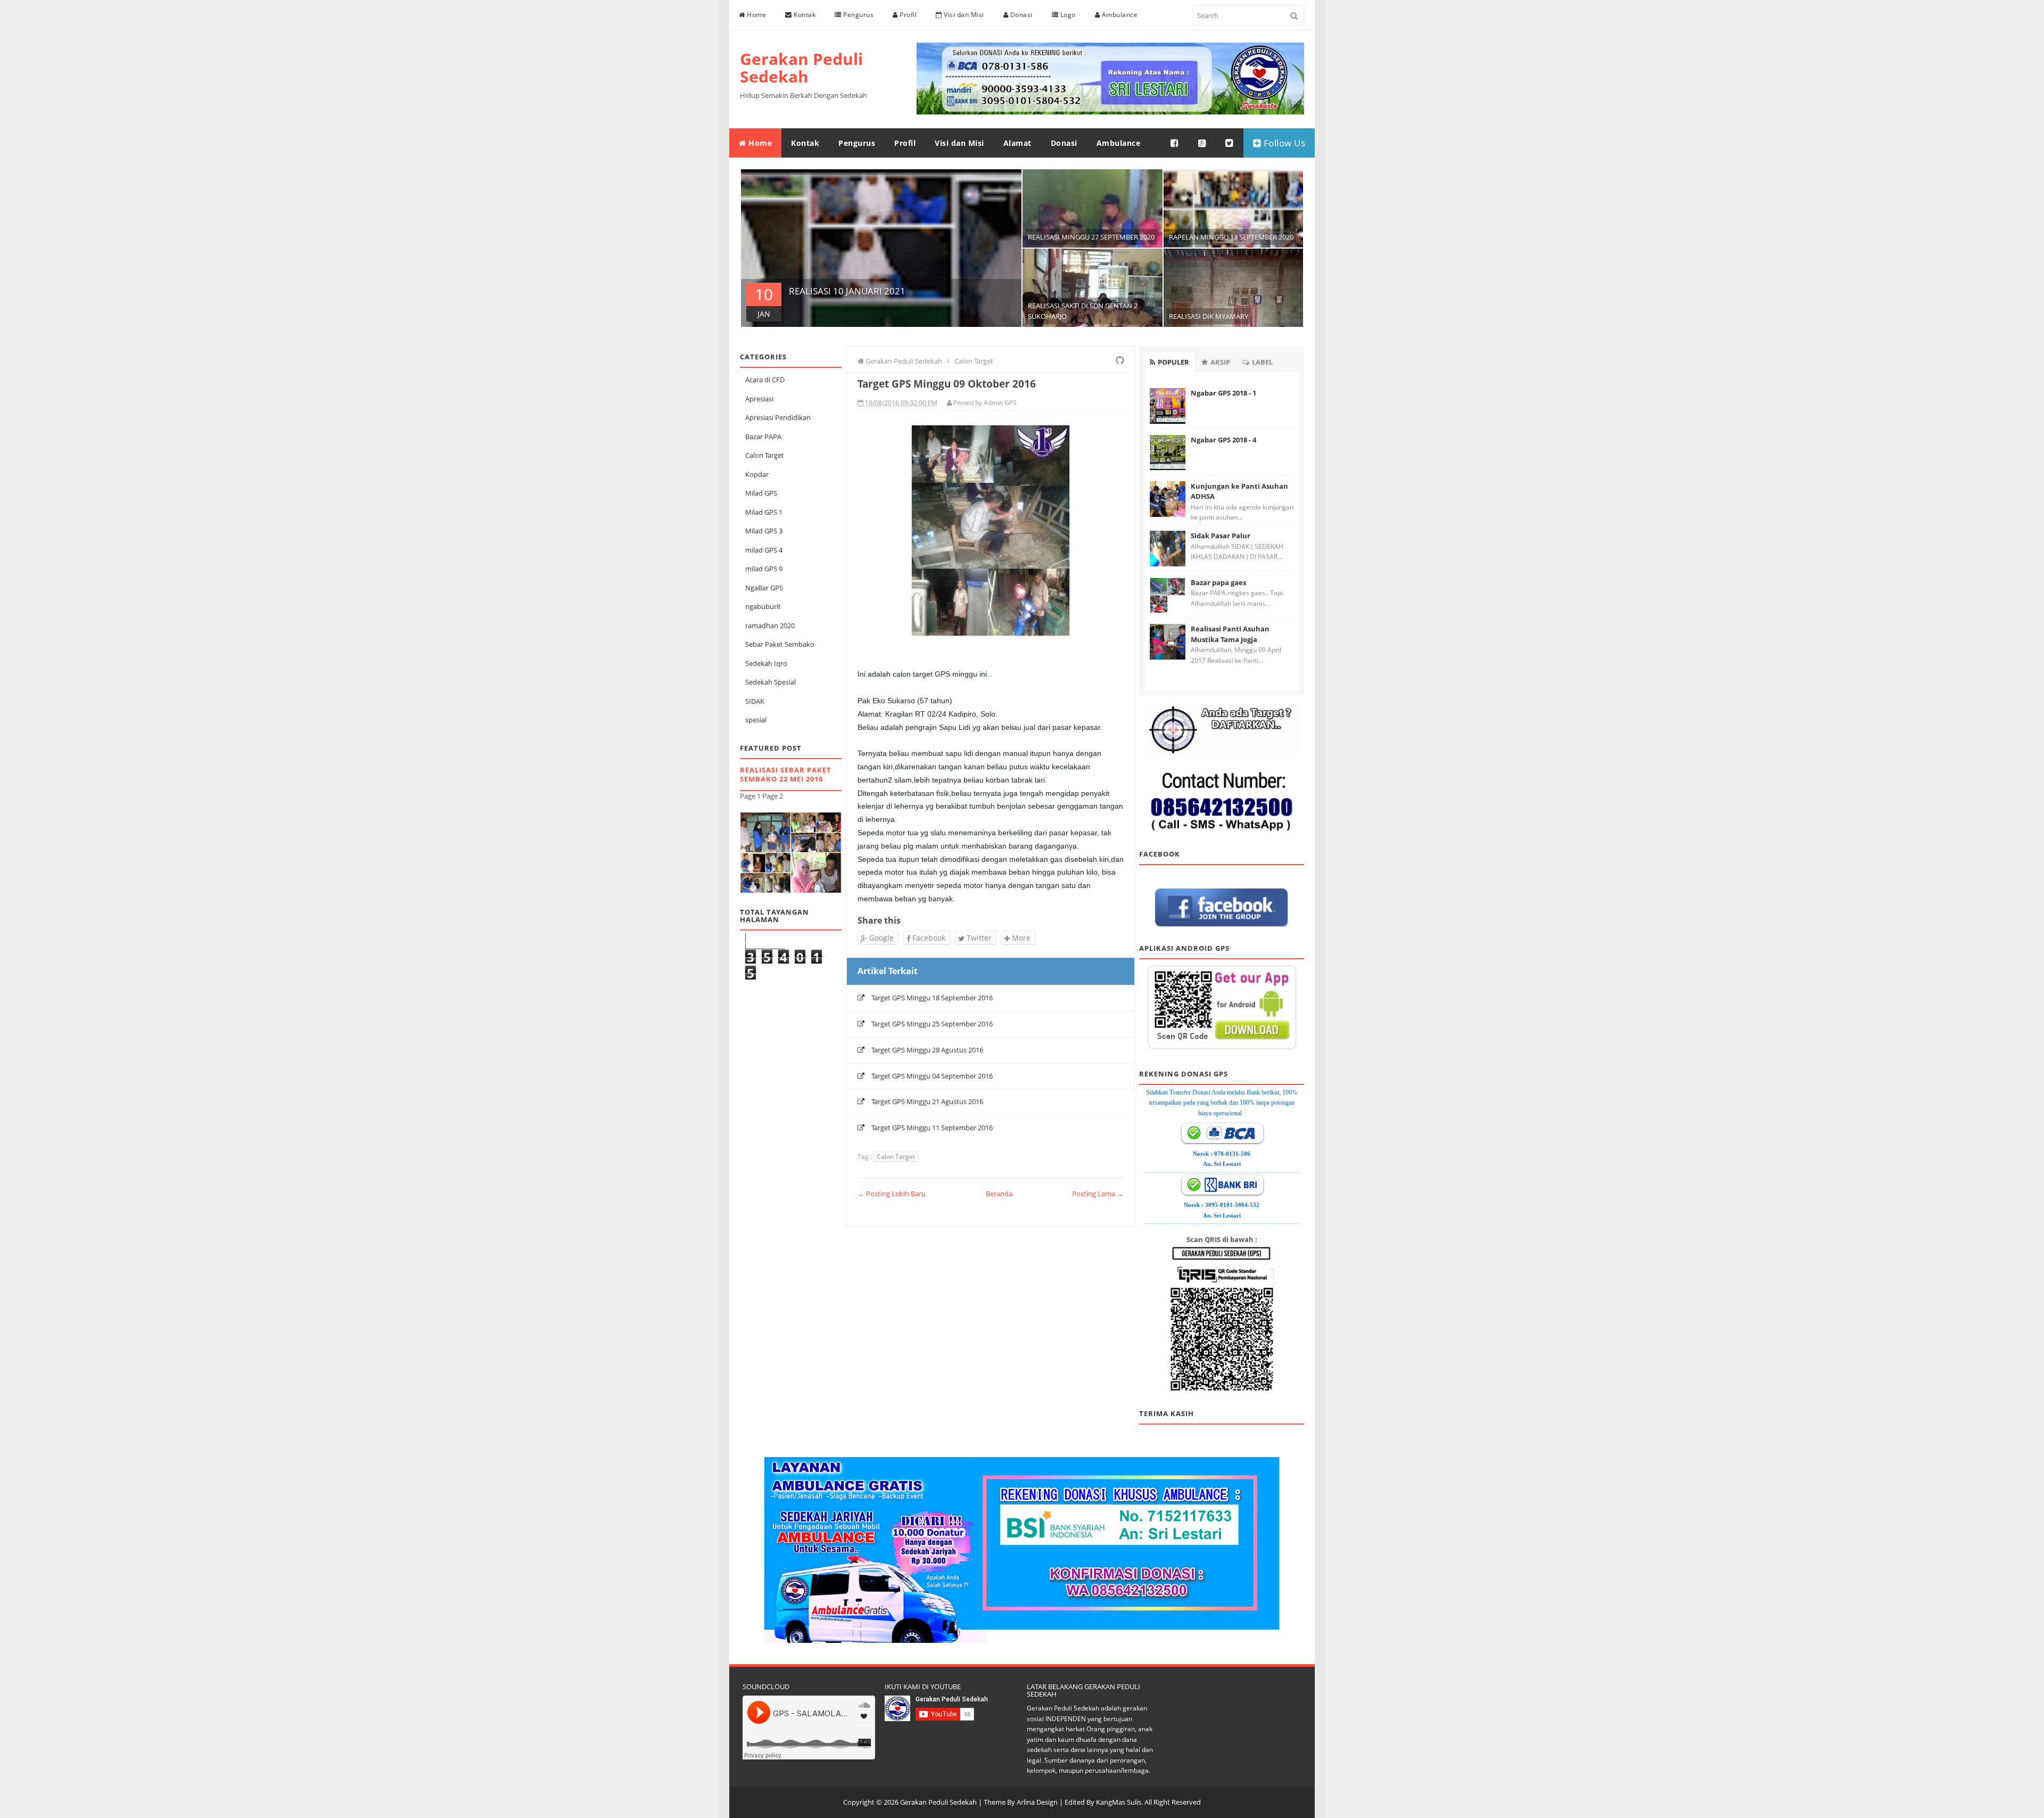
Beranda (999, 1194)
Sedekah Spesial (770, 682)
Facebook (928, 938)
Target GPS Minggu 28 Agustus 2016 (927, 1050)
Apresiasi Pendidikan (778, 417)
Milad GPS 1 (764, 512)
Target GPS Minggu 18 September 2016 (932, 998)
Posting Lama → (1098, 1194)
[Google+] (1202, 143)
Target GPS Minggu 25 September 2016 (932, 1024)
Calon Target (765, 455)
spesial (756, 720)
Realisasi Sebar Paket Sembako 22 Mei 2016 (786, 774)
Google (880, 938)
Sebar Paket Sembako (780, 644)
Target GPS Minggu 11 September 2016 (932, 1128)
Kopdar (757, 474)
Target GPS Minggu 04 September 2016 (932, 1076)
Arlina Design (1037, 1802)
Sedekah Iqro (766, 663)
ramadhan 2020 (770, 626)
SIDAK (755, 701)
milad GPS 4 (764, 550)
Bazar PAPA (763, 437)
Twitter (978, 938)
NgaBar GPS (764, 588)
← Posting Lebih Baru (892, 1194)
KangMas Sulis (1119, 1802)
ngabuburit (763, 606)
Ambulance (1119, 15)
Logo (1067, 15)
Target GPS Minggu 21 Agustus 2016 (927, 1101)
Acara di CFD (765, 380)
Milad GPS (761, 493)
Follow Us (1283, 143)
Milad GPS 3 (764, 531)
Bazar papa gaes (1218, 582)
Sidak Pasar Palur (1221, 536)
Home (756, 15)
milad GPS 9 (764, 569)
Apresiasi (759, 399)
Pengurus (858, 15)
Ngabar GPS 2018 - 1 (1223, 393)
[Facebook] (1175, 143)
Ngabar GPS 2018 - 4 (1223, 440)
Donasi (1020, 15)
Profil (908, 15)
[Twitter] (1230, 143)
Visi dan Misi (963, 15)
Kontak (804, 15)
